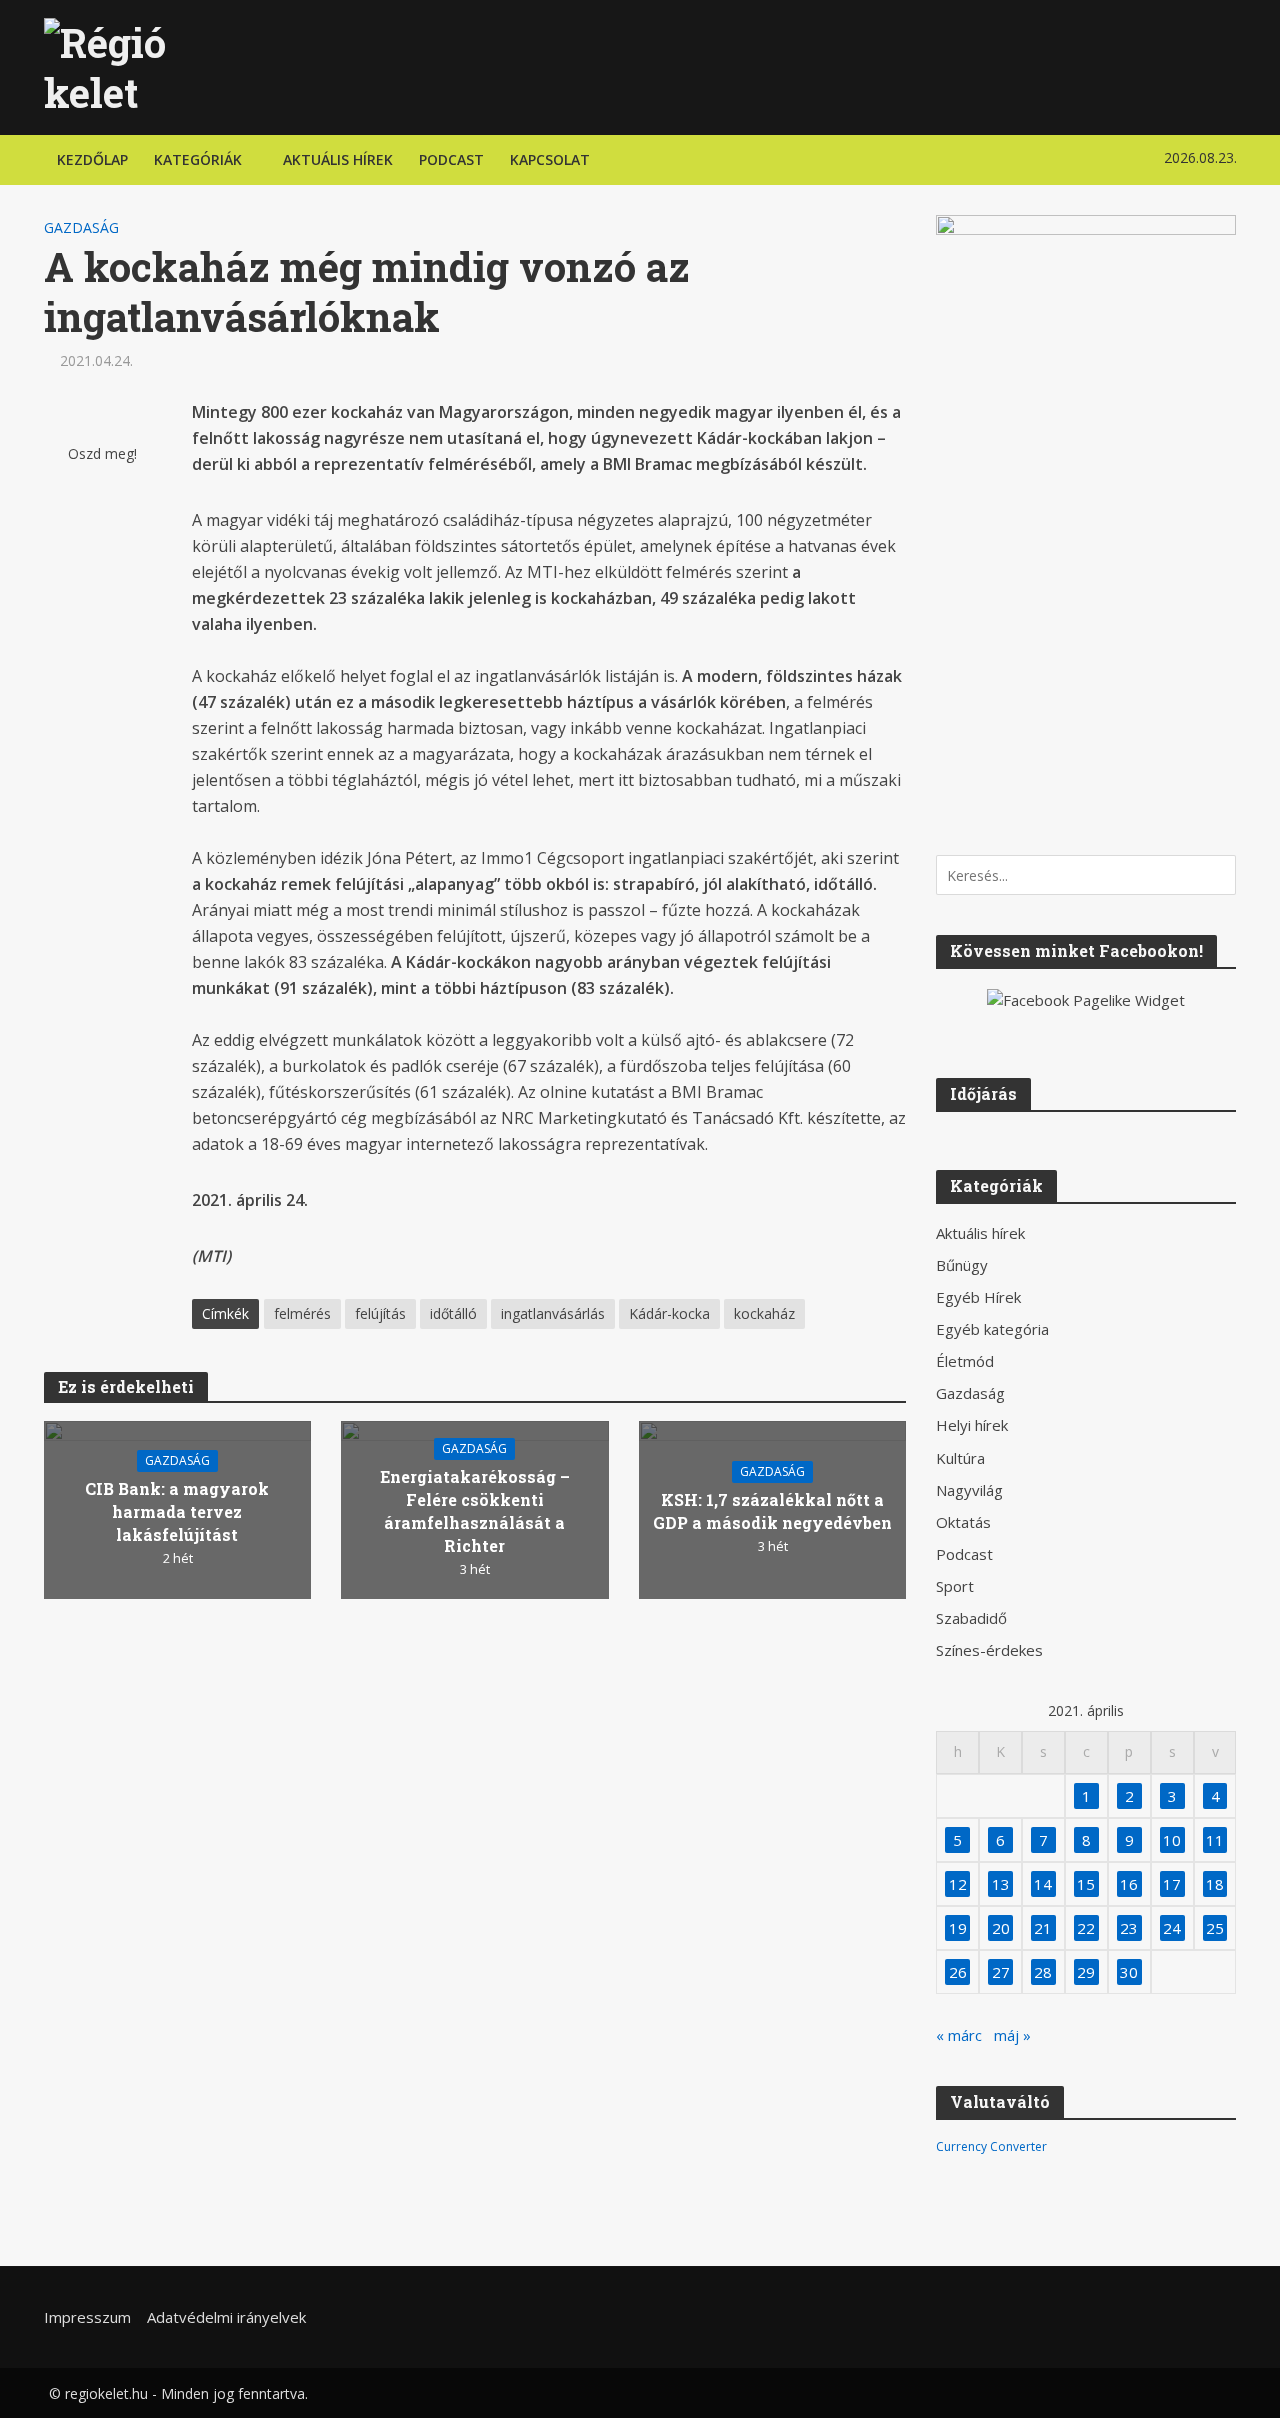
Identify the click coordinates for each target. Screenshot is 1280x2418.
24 (1172, 1928)
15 (1086, 1884)
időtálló (453, 1313)
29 (1086, 1972)
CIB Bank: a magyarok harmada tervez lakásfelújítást (177, 1511)
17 (1172, 1884)
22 (1086, 1928)
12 (958, 1884)
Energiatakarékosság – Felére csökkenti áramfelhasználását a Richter (475, 1511)
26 (958, 1972)
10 (1172, 1840)
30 (1129, 1972)
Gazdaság (81, 227)
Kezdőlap (92, 159)
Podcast (451, 159)
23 (1129, 1928)
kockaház (764, 1313)
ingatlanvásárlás (553, 1313)
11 (1215, 1840)
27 (1001, 1972)
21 (1043, 1928)
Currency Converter (991, 2146)
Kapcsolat (550, 159)
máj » (1012, 2035)
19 (958, 1928)
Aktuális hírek (338, 159)
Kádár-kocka (669, 1313)
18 (1215, 1884)
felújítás (380, 1313)
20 (1001, 1928)
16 (1129, 1884)
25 (1215, 1928)
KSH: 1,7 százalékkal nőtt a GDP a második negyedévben (772, 1511)
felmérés (302, 1313)
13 (1001, 1884)
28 (1043, 1972)
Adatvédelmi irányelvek (226, 2317)
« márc (959, 2035)
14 (1043, 1884)
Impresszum (87, 2317)
